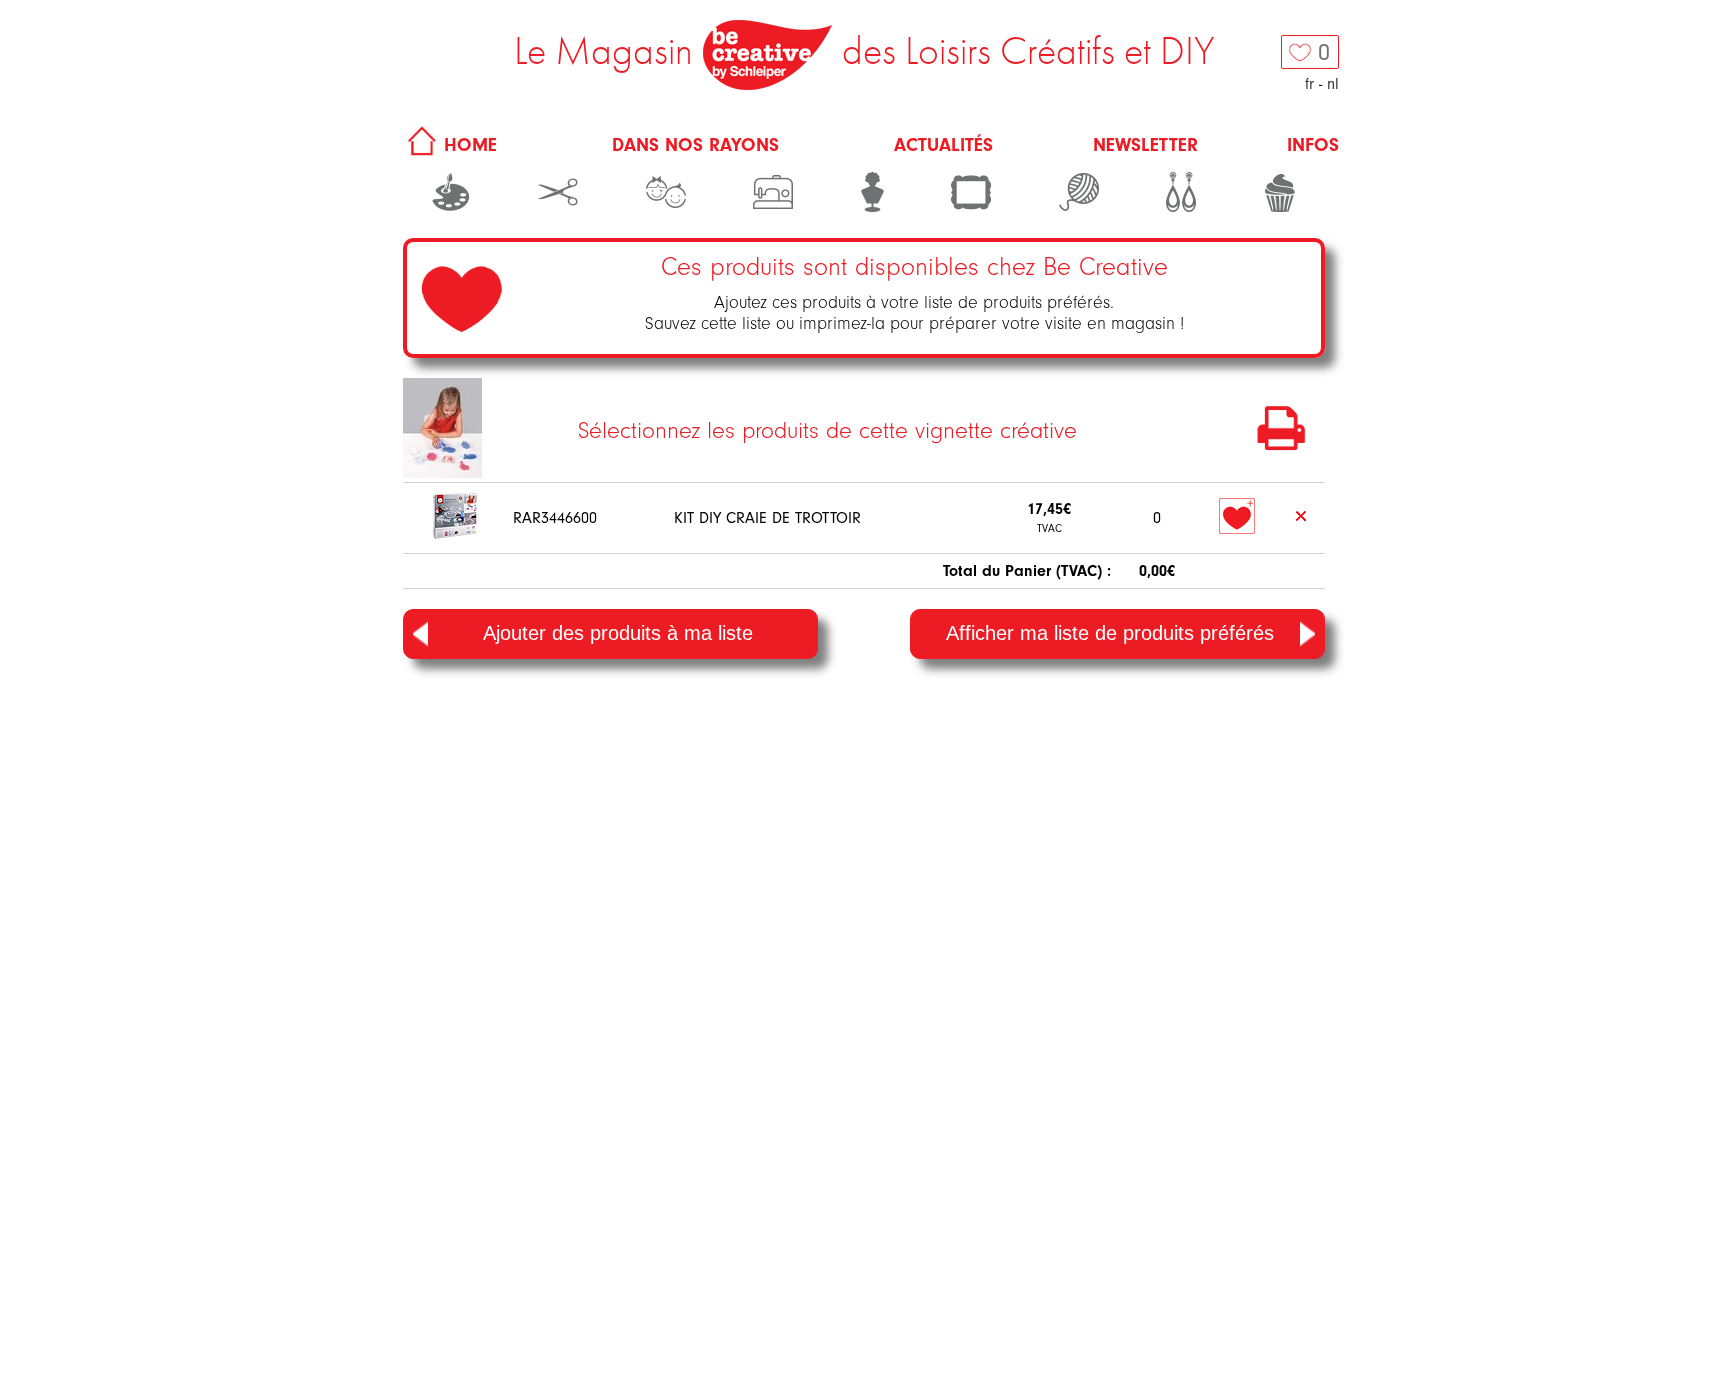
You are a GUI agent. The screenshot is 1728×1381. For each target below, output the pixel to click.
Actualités (943, 145)
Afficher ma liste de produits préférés (1110, 633)
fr (1309, 84)
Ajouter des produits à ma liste (618, 633)
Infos (1313, 145)
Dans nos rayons (695, 145)
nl (1333, 84)
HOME (467, 145)
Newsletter (1145, 145)
